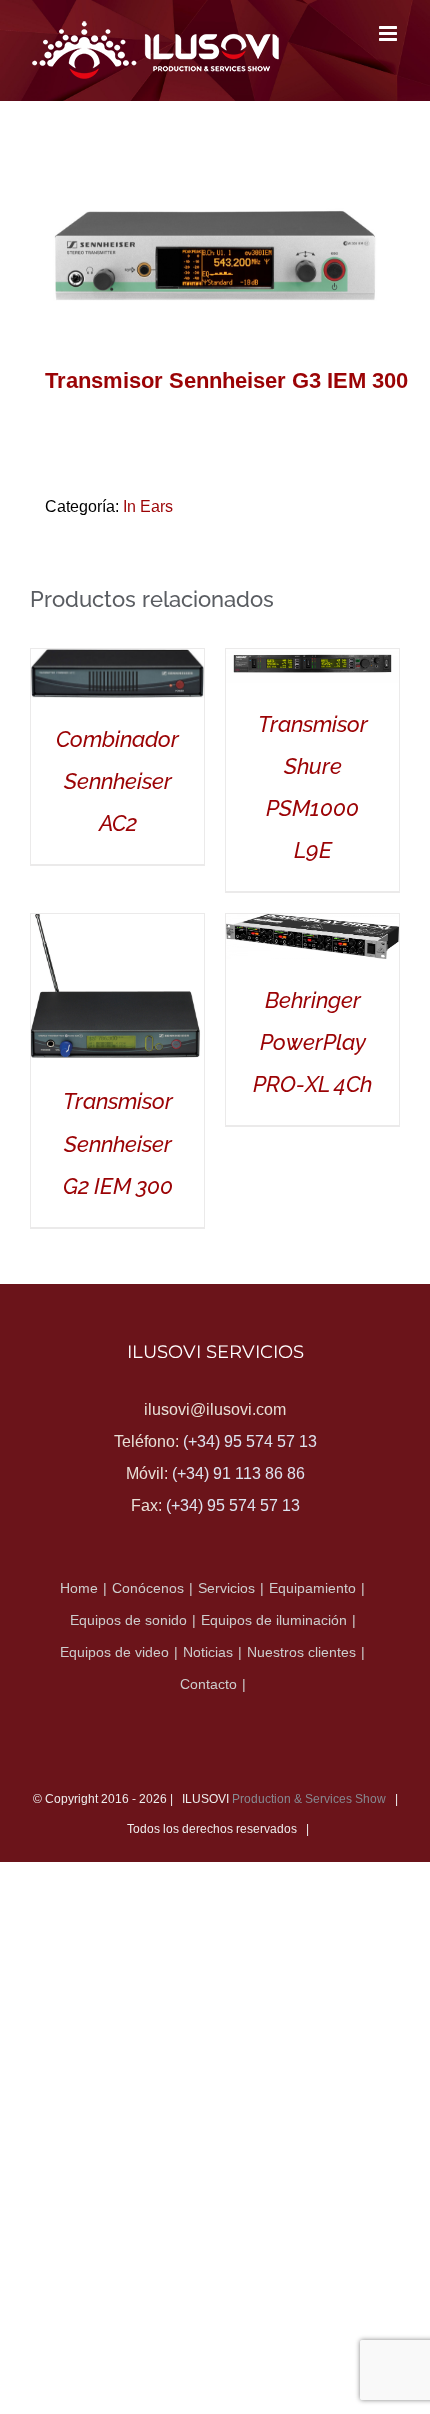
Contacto (208, 1684)
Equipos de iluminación (274, 1620)
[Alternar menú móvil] (389, 33)
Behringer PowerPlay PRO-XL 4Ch (312, 1042)
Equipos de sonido (128, 1620)
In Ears (148, 506)
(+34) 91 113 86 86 (238, 1473)
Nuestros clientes (301, 1652)
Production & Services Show (309, 1799)
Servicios (226, 1588)
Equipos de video (114, 1652)
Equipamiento (312, 1588)
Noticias (208, 1652)
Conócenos (148, 1588)
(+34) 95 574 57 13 (250, 1441)
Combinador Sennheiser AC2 (117, 781)
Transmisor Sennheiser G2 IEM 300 (118, 1143)
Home (79, 1588)
